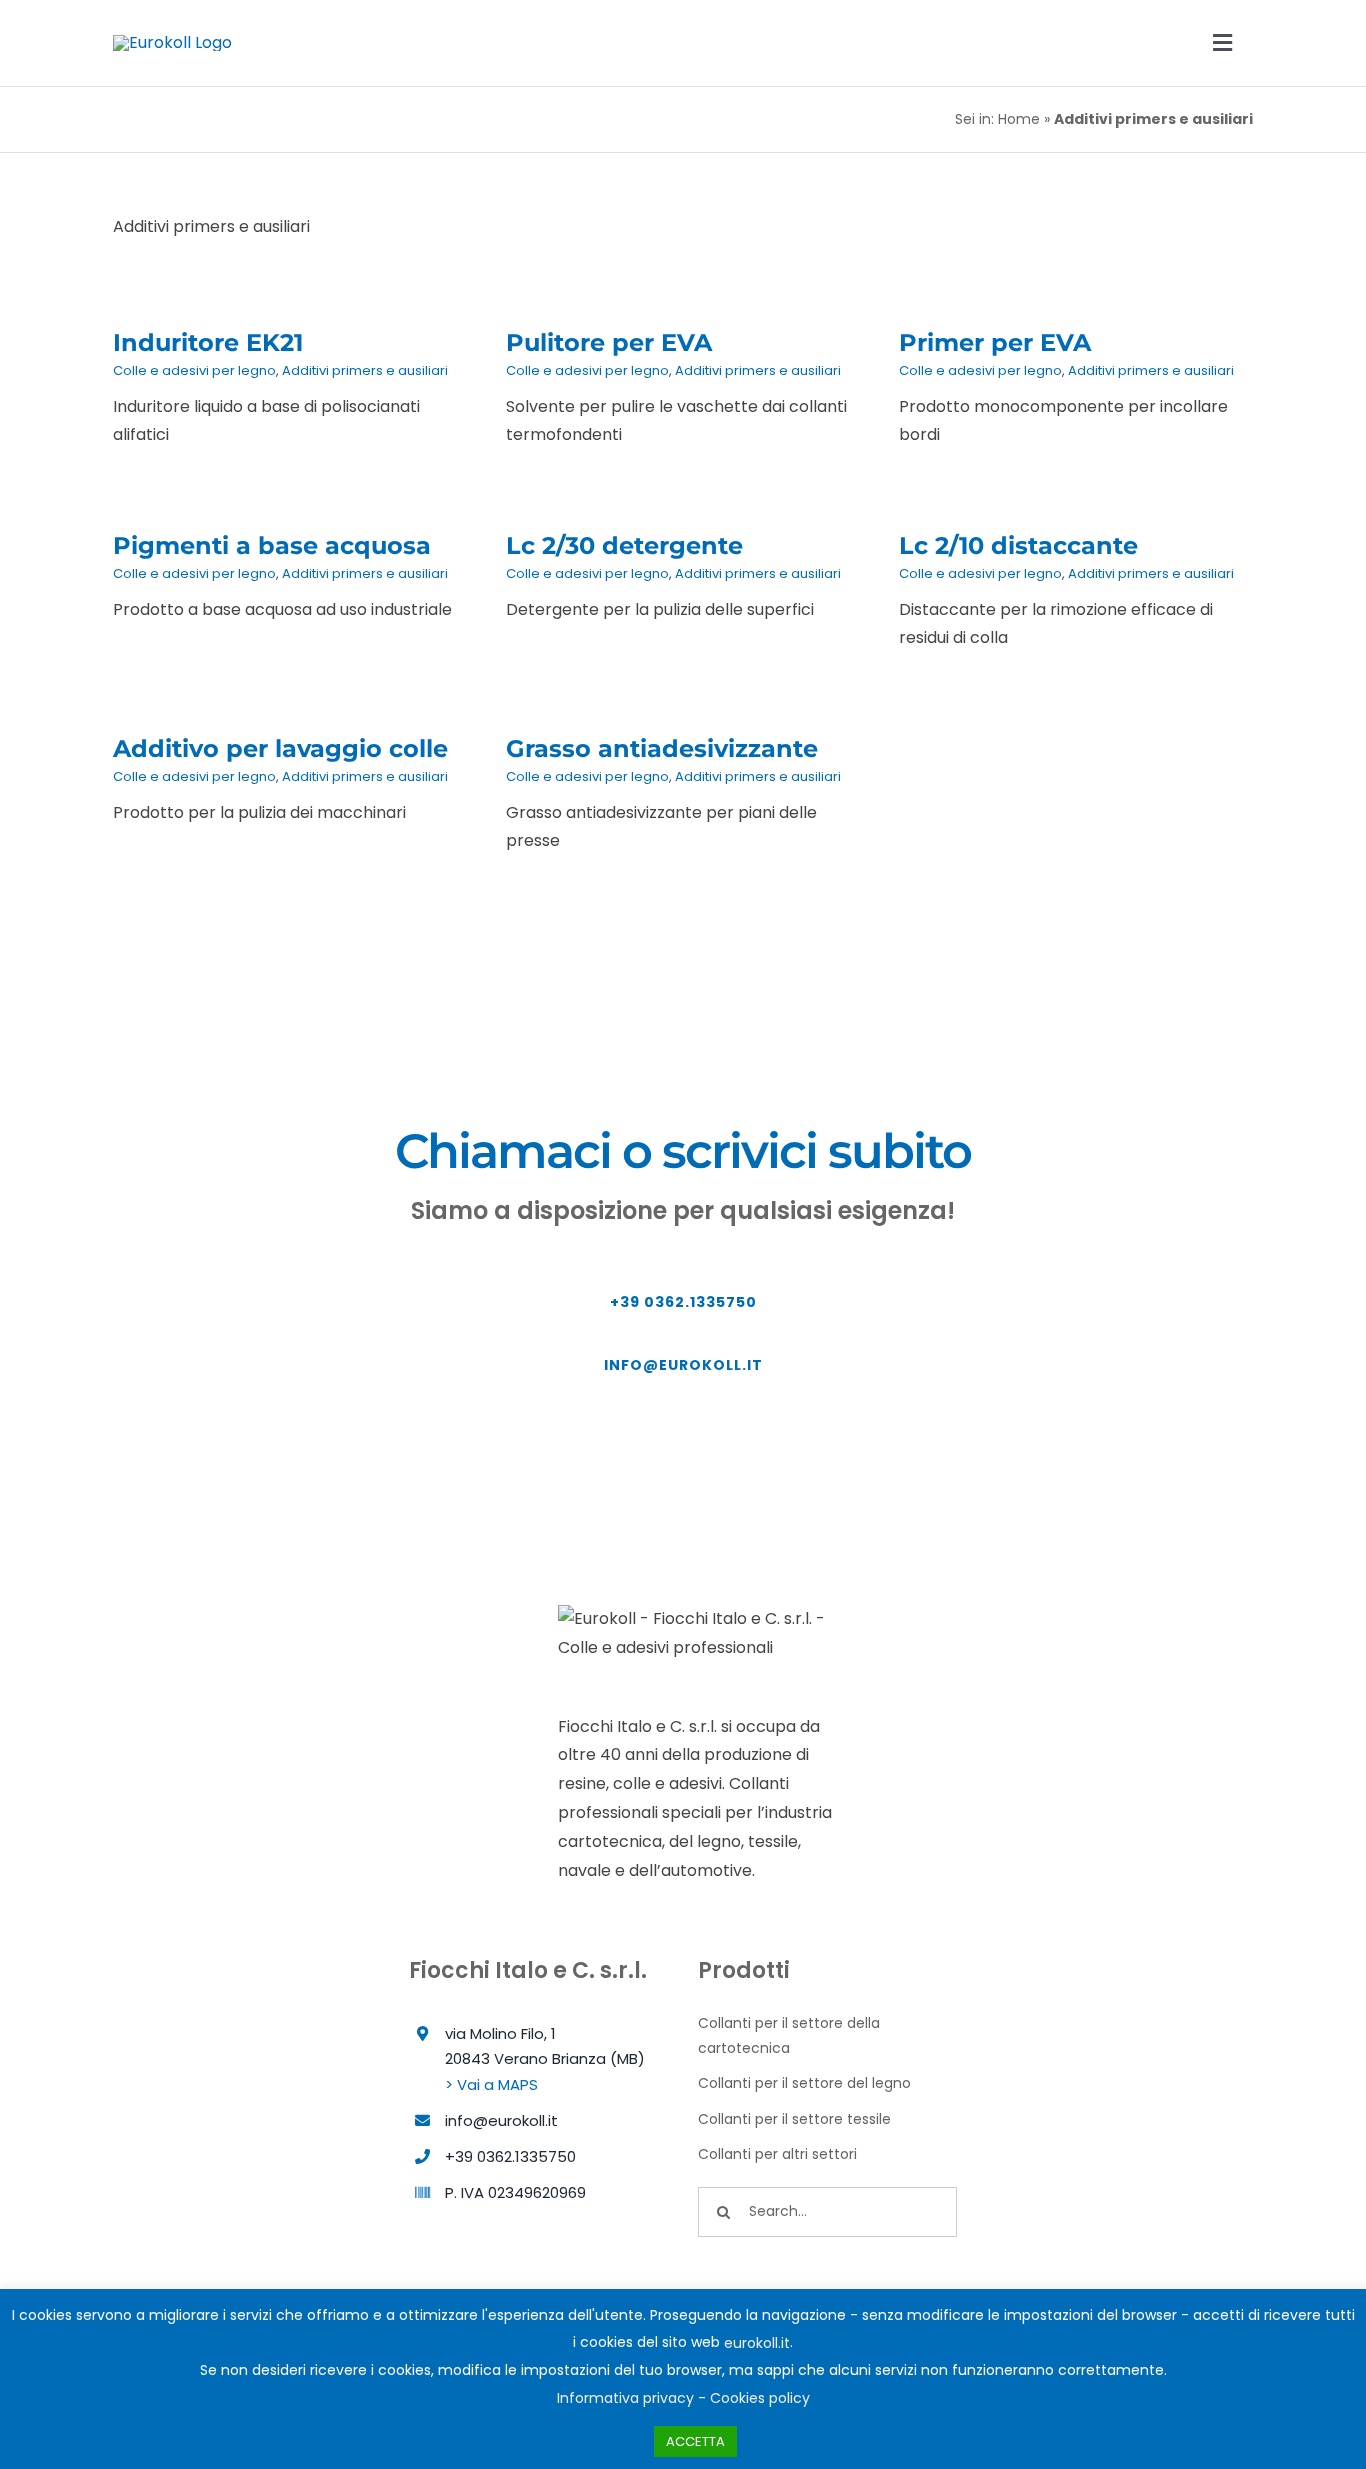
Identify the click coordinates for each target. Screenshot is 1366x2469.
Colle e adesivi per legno (194, 370)
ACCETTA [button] (695, 2441)
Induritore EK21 (208, 342)
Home (1019, 119)
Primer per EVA (995, 342)
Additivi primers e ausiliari (365, 370)
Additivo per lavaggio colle (280, 748)
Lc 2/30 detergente (624, 545)
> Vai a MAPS (491, 2084)
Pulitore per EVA (609, 342)
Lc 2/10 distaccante (1018, 545)
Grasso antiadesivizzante (662, 748)
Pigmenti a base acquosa (272, 545)
